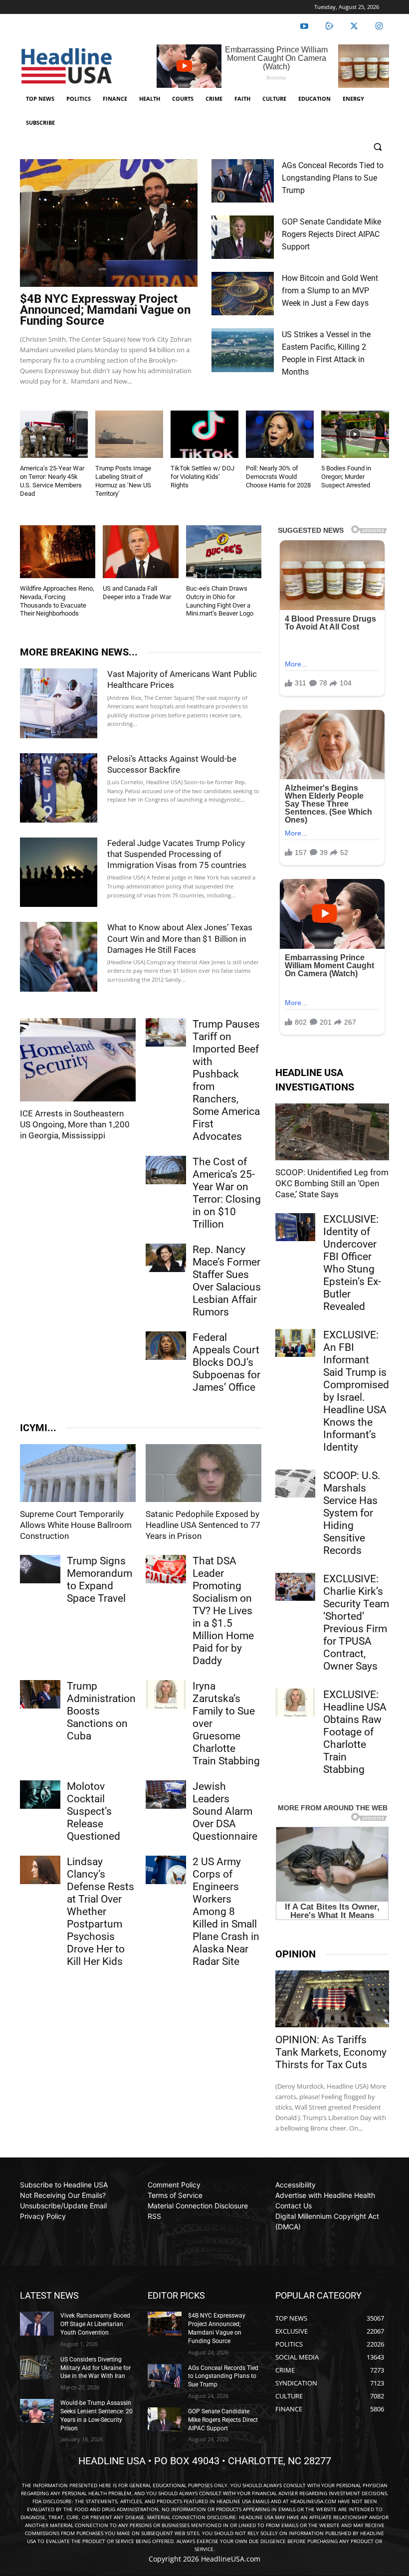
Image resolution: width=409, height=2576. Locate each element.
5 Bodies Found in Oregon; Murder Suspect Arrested (346, 477)
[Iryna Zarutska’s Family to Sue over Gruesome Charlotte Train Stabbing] (166, 1694)
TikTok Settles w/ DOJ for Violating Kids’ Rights (203, 477)
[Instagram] (379, 26)
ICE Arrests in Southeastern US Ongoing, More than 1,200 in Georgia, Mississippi (75, 1124)
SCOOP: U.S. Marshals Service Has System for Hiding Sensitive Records (352, 1513)
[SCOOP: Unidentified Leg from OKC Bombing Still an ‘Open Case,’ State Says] (332, 1132)
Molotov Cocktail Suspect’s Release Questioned (94, 1811)
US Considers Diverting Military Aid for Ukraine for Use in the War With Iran (96, 2368)
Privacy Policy (43, 2216)
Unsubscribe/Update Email (63, 2206)
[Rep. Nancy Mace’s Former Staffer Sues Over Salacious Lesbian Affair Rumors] (166, 1258)
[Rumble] (329, 26)
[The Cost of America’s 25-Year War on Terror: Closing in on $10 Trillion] (166, 1170)
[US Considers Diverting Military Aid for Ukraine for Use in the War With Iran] (37, 2367)
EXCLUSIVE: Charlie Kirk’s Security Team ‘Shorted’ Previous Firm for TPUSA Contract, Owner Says (356, 1622)
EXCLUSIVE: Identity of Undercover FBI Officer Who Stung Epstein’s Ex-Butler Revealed (352, 1263)
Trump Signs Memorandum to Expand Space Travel (100, 1580)
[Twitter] (354, 26)
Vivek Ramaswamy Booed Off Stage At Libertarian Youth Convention (95, 2324)
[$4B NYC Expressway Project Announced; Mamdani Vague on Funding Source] (109, 223)
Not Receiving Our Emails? (63, 2195)
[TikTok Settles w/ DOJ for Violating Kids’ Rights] (204, 434)
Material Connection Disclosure (198, 2206)
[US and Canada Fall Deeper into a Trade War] (140, 552)
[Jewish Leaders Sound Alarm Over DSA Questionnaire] (166, 1795)
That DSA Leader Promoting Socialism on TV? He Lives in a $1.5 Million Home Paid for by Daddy (223, 1611)
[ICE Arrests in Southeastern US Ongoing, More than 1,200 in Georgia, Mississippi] (78, 1060)
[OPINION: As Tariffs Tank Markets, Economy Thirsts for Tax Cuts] (332, 1999)
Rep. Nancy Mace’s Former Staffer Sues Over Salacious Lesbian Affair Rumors (227, 1281)
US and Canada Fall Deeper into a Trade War (137, 593)
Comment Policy (174, 2185)
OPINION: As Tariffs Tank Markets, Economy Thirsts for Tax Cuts (331, 2052)
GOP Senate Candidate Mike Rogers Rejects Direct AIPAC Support (331, 234)
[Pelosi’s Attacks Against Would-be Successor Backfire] (59, 788)
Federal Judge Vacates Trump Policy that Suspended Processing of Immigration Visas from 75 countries (177, 854)
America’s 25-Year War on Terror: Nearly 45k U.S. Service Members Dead (52, 481)
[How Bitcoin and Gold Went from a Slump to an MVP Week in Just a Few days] (243, 294)
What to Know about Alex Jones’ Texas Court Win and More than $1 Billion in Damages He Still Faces (180, 938)
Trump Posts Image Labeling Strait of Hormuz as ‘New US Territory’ (123, 481)
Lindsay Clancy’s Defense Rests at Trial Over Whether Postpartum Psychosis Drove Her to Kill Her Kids (101, 1912)
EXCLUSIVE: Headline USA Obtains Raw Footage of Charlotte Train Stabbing (355, 1732)
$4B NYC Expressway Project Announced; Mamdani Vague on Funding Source (105, 310)
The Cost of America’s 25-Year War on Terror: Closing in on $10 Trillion (227, 1193)
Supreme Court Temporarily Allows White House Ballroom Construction (76, 1525)
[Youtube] (304, 26)
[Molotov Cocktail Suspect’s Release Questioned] (40, 1795)
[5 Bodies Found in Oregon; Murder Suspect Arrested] (355, 434)
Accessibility (296, 2185)
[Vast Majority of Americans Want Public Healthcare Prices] (59, 703)
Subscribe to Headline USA (64, 2185)
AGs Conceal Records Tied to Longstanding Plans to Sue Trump (333, 178)
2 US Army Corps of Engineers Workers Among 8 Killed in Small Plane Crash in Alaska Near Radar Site (226, 1912)
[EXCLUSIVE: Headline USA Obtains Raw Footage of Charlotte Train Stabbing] (295, 1703)
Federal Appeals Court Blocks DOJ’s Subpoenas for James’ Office (226, 1362)
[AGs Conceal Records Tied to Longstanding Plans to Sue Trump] (243, 181)
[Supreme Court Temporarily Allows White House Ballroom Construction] (78, 1473)
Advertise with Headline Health (325, 2195)
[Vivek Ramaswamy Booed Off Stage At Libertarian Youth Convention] (37, 2324)
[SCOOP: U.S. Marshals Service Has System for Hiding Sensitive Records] (295, 1484)
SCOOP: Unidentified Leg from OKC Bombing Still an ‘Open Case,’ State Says (332, 1183)
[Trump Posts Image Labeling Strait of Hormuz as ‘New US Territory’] (129, 434)
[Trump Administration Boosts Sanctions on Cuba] (40, 1694)
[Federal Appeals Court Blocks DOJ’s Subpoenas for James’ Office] (166, 1346)
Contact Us (294, 2206)
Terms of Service (175, 2195)
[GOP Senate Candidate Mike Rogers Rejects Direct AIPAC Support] (243, 237)
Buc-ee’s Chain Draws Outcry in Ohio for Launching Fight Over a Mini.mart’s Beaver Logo (220, 601)
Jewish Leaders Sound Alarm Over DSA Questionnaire (225, 1811)
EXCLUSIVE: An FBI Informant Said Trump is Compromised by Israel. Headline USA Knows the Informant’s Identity (356, 1391)
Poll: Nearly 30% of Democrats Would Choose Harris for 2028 (278, 477)
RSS (154, 2216)
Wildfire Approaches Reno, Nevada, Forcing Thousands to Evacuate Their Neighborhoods (57, 601)
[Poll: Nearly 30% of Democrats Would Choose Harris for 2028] (280, 434)
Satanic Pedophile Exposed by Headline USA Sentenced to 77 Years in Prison (203, 1525)
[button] (377, 147)
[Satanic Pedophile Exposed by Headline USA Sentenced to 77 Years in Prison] (204, 1473)
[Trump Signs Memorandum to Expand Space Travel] (40, 1569)
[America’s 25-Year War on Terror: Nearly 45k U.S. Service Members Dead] (54, 434)
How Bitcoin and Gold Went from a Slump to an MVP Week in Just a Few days (330, 291)
